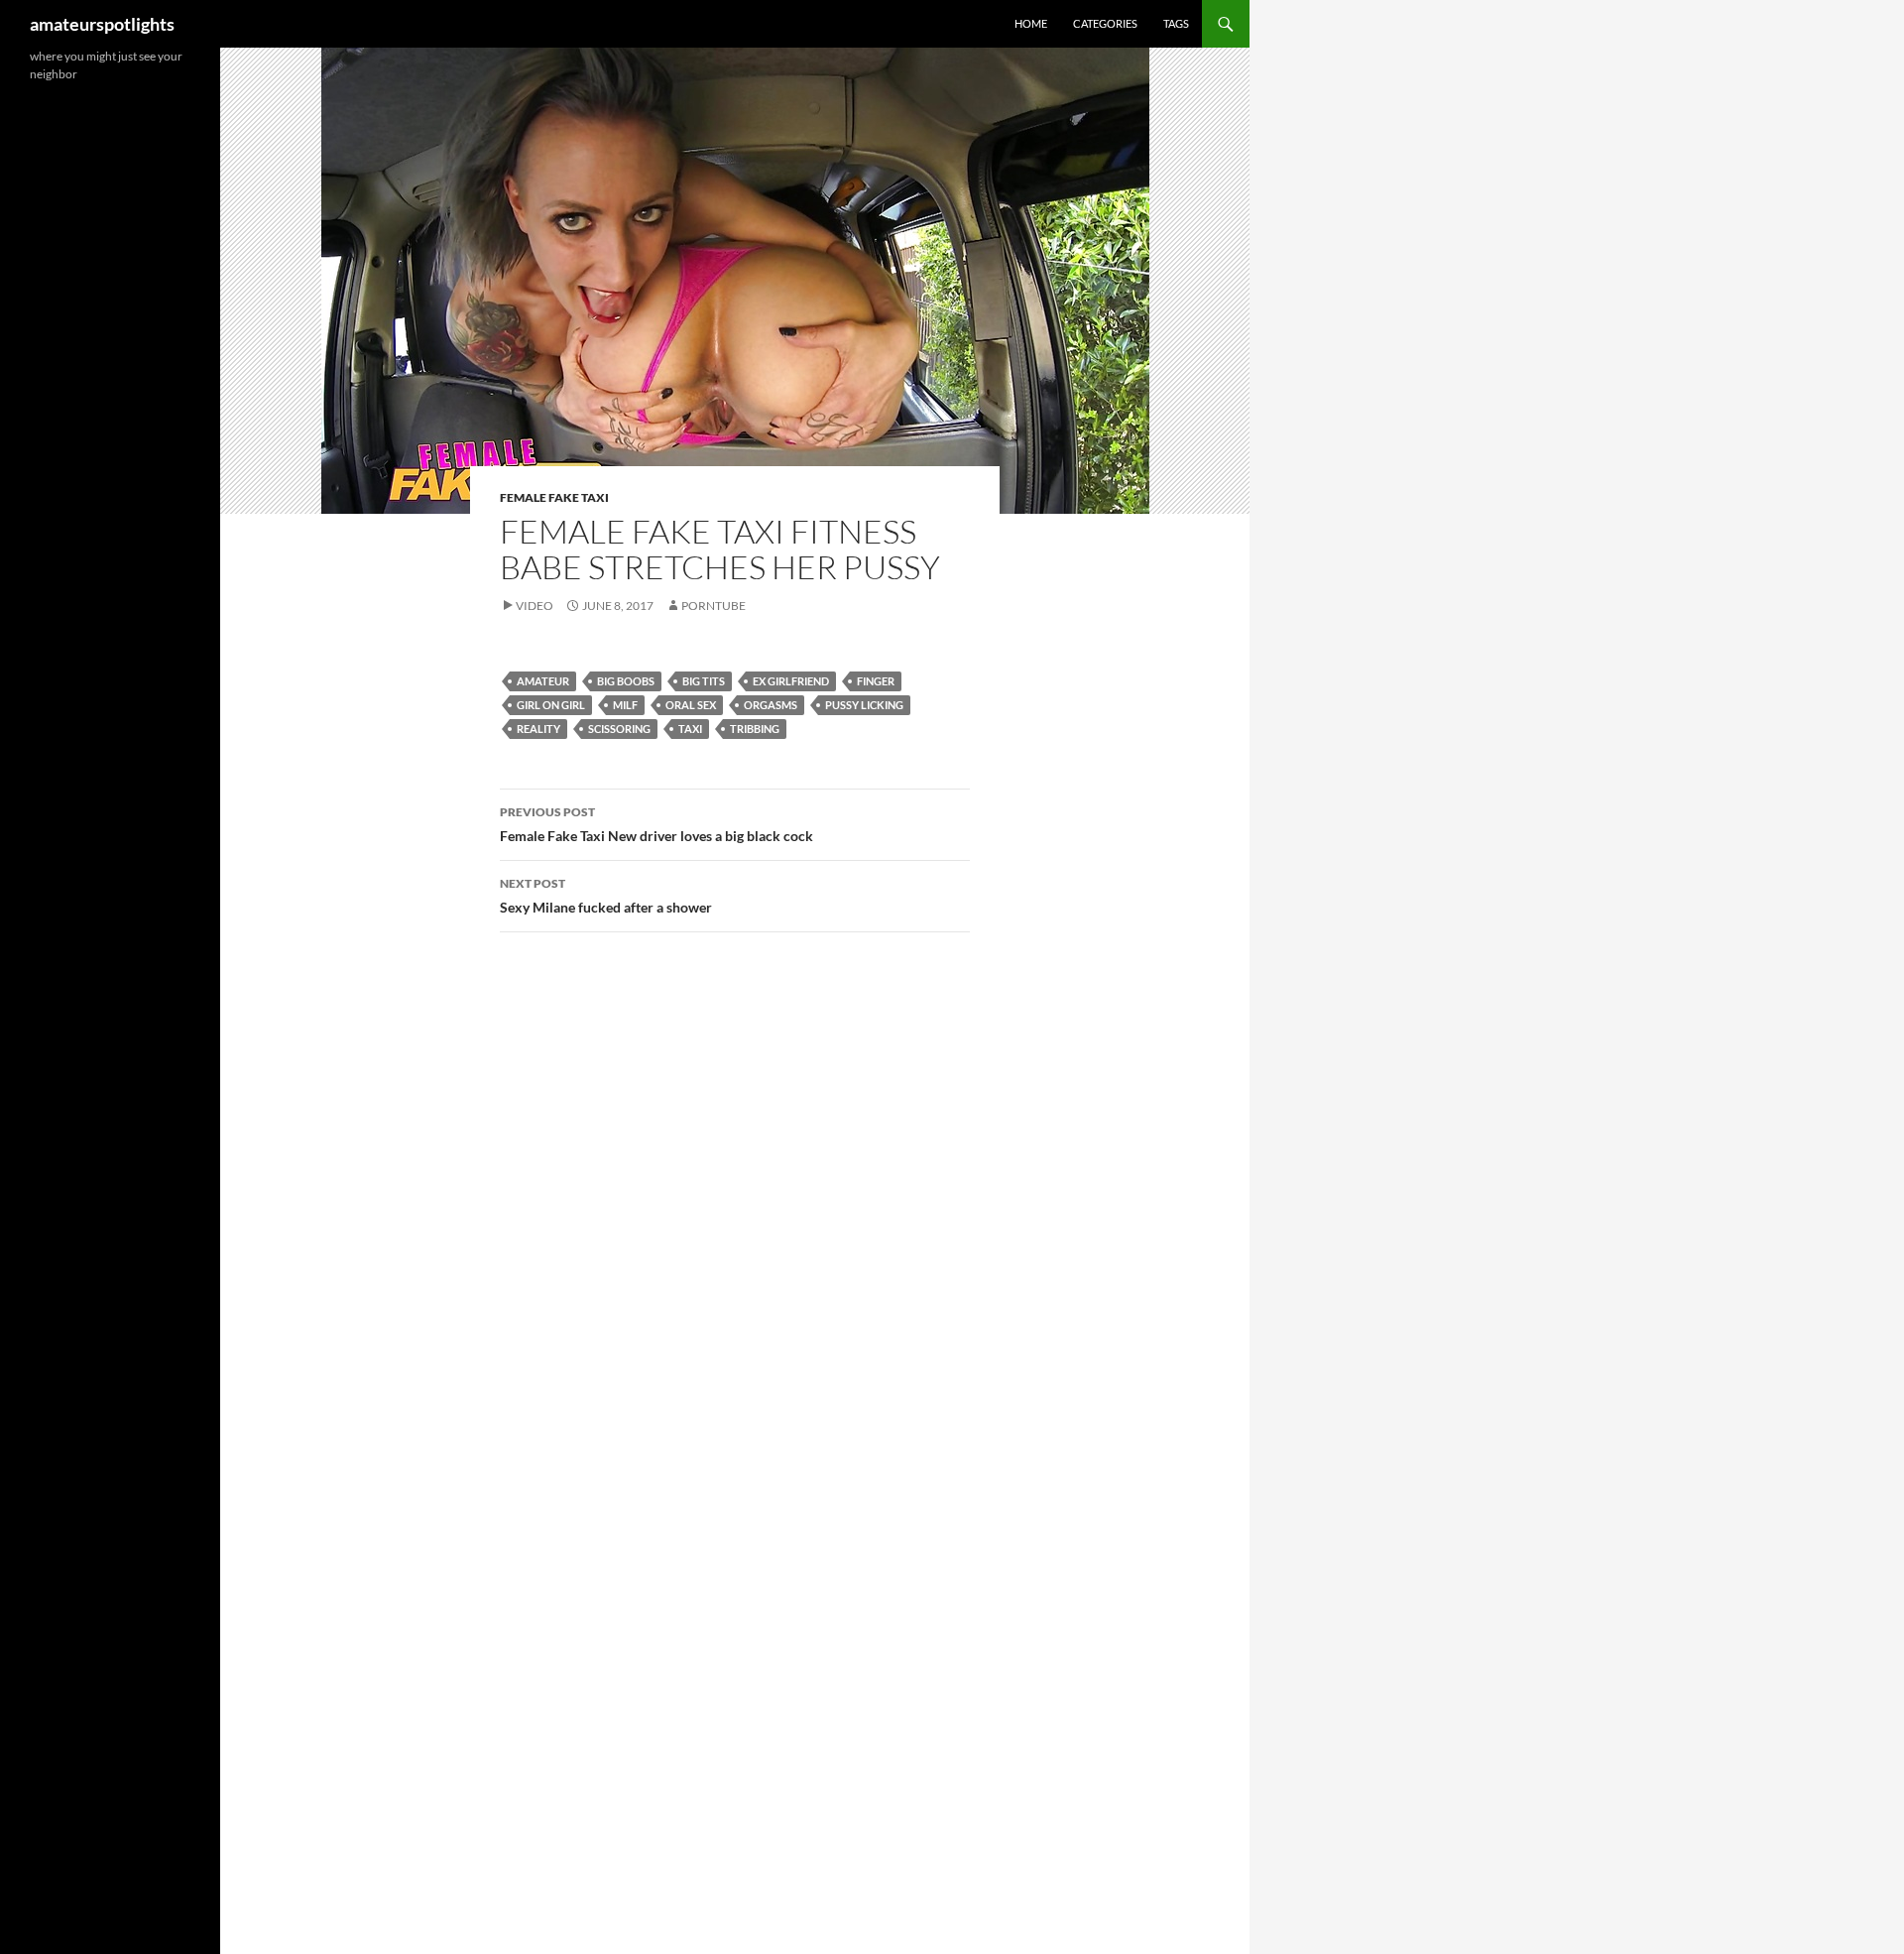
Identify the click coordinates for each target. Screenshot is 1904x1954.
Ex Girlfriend (791, 681)
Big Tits (704, 681)
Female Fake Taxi (554, 497)
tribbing (755, 729)
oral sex (691, 705)
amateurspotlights (102, 24)
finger (876, 681)
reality (538, 729)
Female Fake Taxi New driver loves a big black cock (656, 824)
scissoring (619, 729)
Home (1031, 23)
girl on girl (551, 705)
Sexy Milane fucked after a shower (606, 896)
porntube (714, 606)
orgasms (771, 705)
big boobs (626, 681)
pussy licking (864, 705)
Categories (1105, 23)
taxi (690, 729)
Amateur (543, 681)
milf (625, 705)
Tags (1176, 23)
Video (535, 606)
